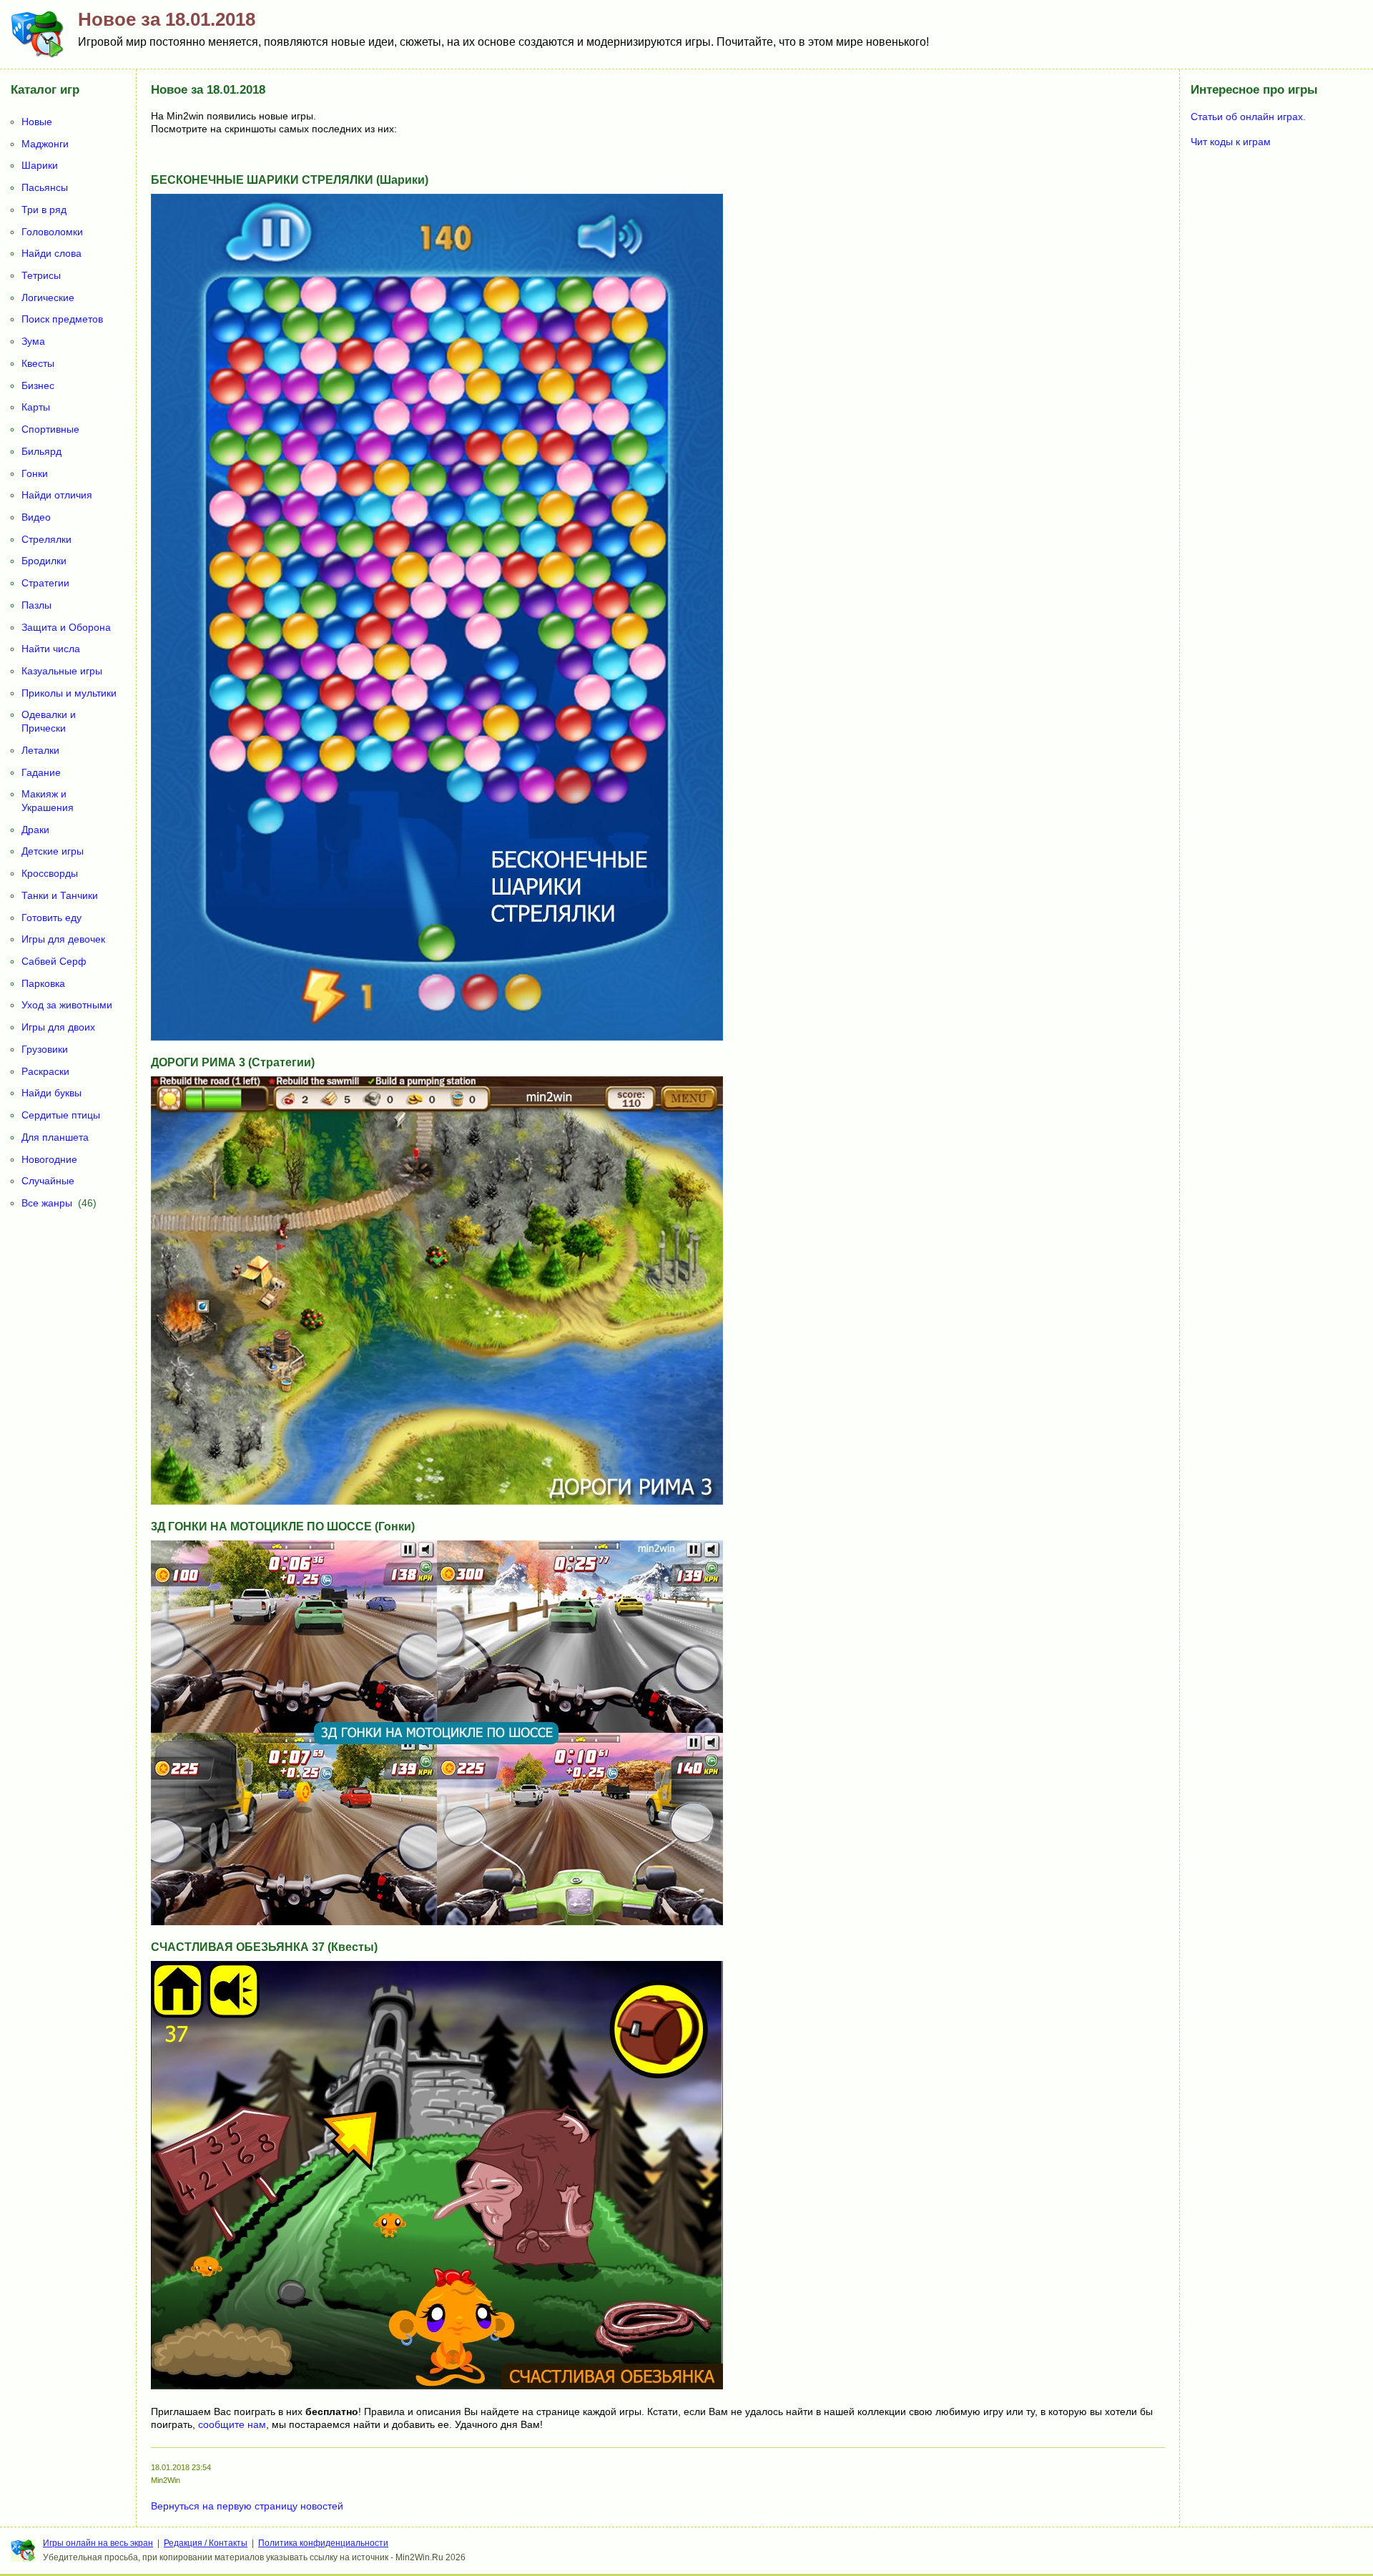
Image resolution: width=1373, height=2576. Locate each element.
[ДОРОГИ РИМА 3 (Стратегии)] (437, 1501)
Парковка (43, 983)
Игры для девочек (63, 939)
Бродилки (44, 561)
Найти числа (51, 649)
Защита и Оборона (66, 627)
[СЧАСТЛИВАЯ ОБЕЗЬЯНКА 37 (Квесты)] (437, 2386)
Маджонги (45, 144)
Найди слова (51, 253)
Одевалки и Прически (49, 721)
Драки (35, 830)
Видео (36, 517)
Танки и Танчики (60, 895)
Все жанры (47, 1203)
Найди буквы (51, 1093)
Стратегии (45, 583)
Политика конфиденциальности (323, 2543)
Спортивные (50, 429)
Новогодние (49, 1159)
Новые (37, 122)
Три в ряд (44, 210)
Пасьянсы (45, 187)
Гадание (41, 772)
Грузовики (45, 1049)
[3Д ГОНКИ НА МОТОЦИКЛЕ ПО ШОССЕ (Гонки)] (437, 1922)
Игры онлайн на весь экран (98, 2543)
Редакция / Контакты (206, 2543)
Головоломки (52, 232)
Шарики (40, 165)
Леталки (40, 750)
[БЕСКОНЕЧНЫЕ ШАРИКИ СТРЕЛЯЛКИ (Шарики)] (437, 1037)
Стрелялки (46, 539)
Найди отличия (57, 495)
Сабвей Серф (54, 961)
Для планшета (55, 1137)
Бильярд (41, 451)
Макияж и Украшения (48, 801)
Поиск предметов (62, 319)
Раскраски (45, 1071)
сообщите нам (232, 2424)
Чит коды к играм (1231, 142)
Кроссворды (50, 873)
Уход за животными (67, 1005)
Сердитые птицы (61, 1115)
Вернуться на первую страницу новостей (247, 2506)
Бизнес (38, 385)
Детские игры (53, 851)
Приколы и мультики (69, 693)
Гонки (35, 473)
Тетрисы (41, 275)
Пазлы (36, 605)
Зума (33, 341)
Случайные (48, 1181)
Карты (36, 407)
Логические (48, 298)
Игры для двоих (58, 1027)
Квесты (38, 363)
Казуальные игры (62, 671)
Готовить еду (51, 918)
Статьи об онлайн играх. (1248, 117)
